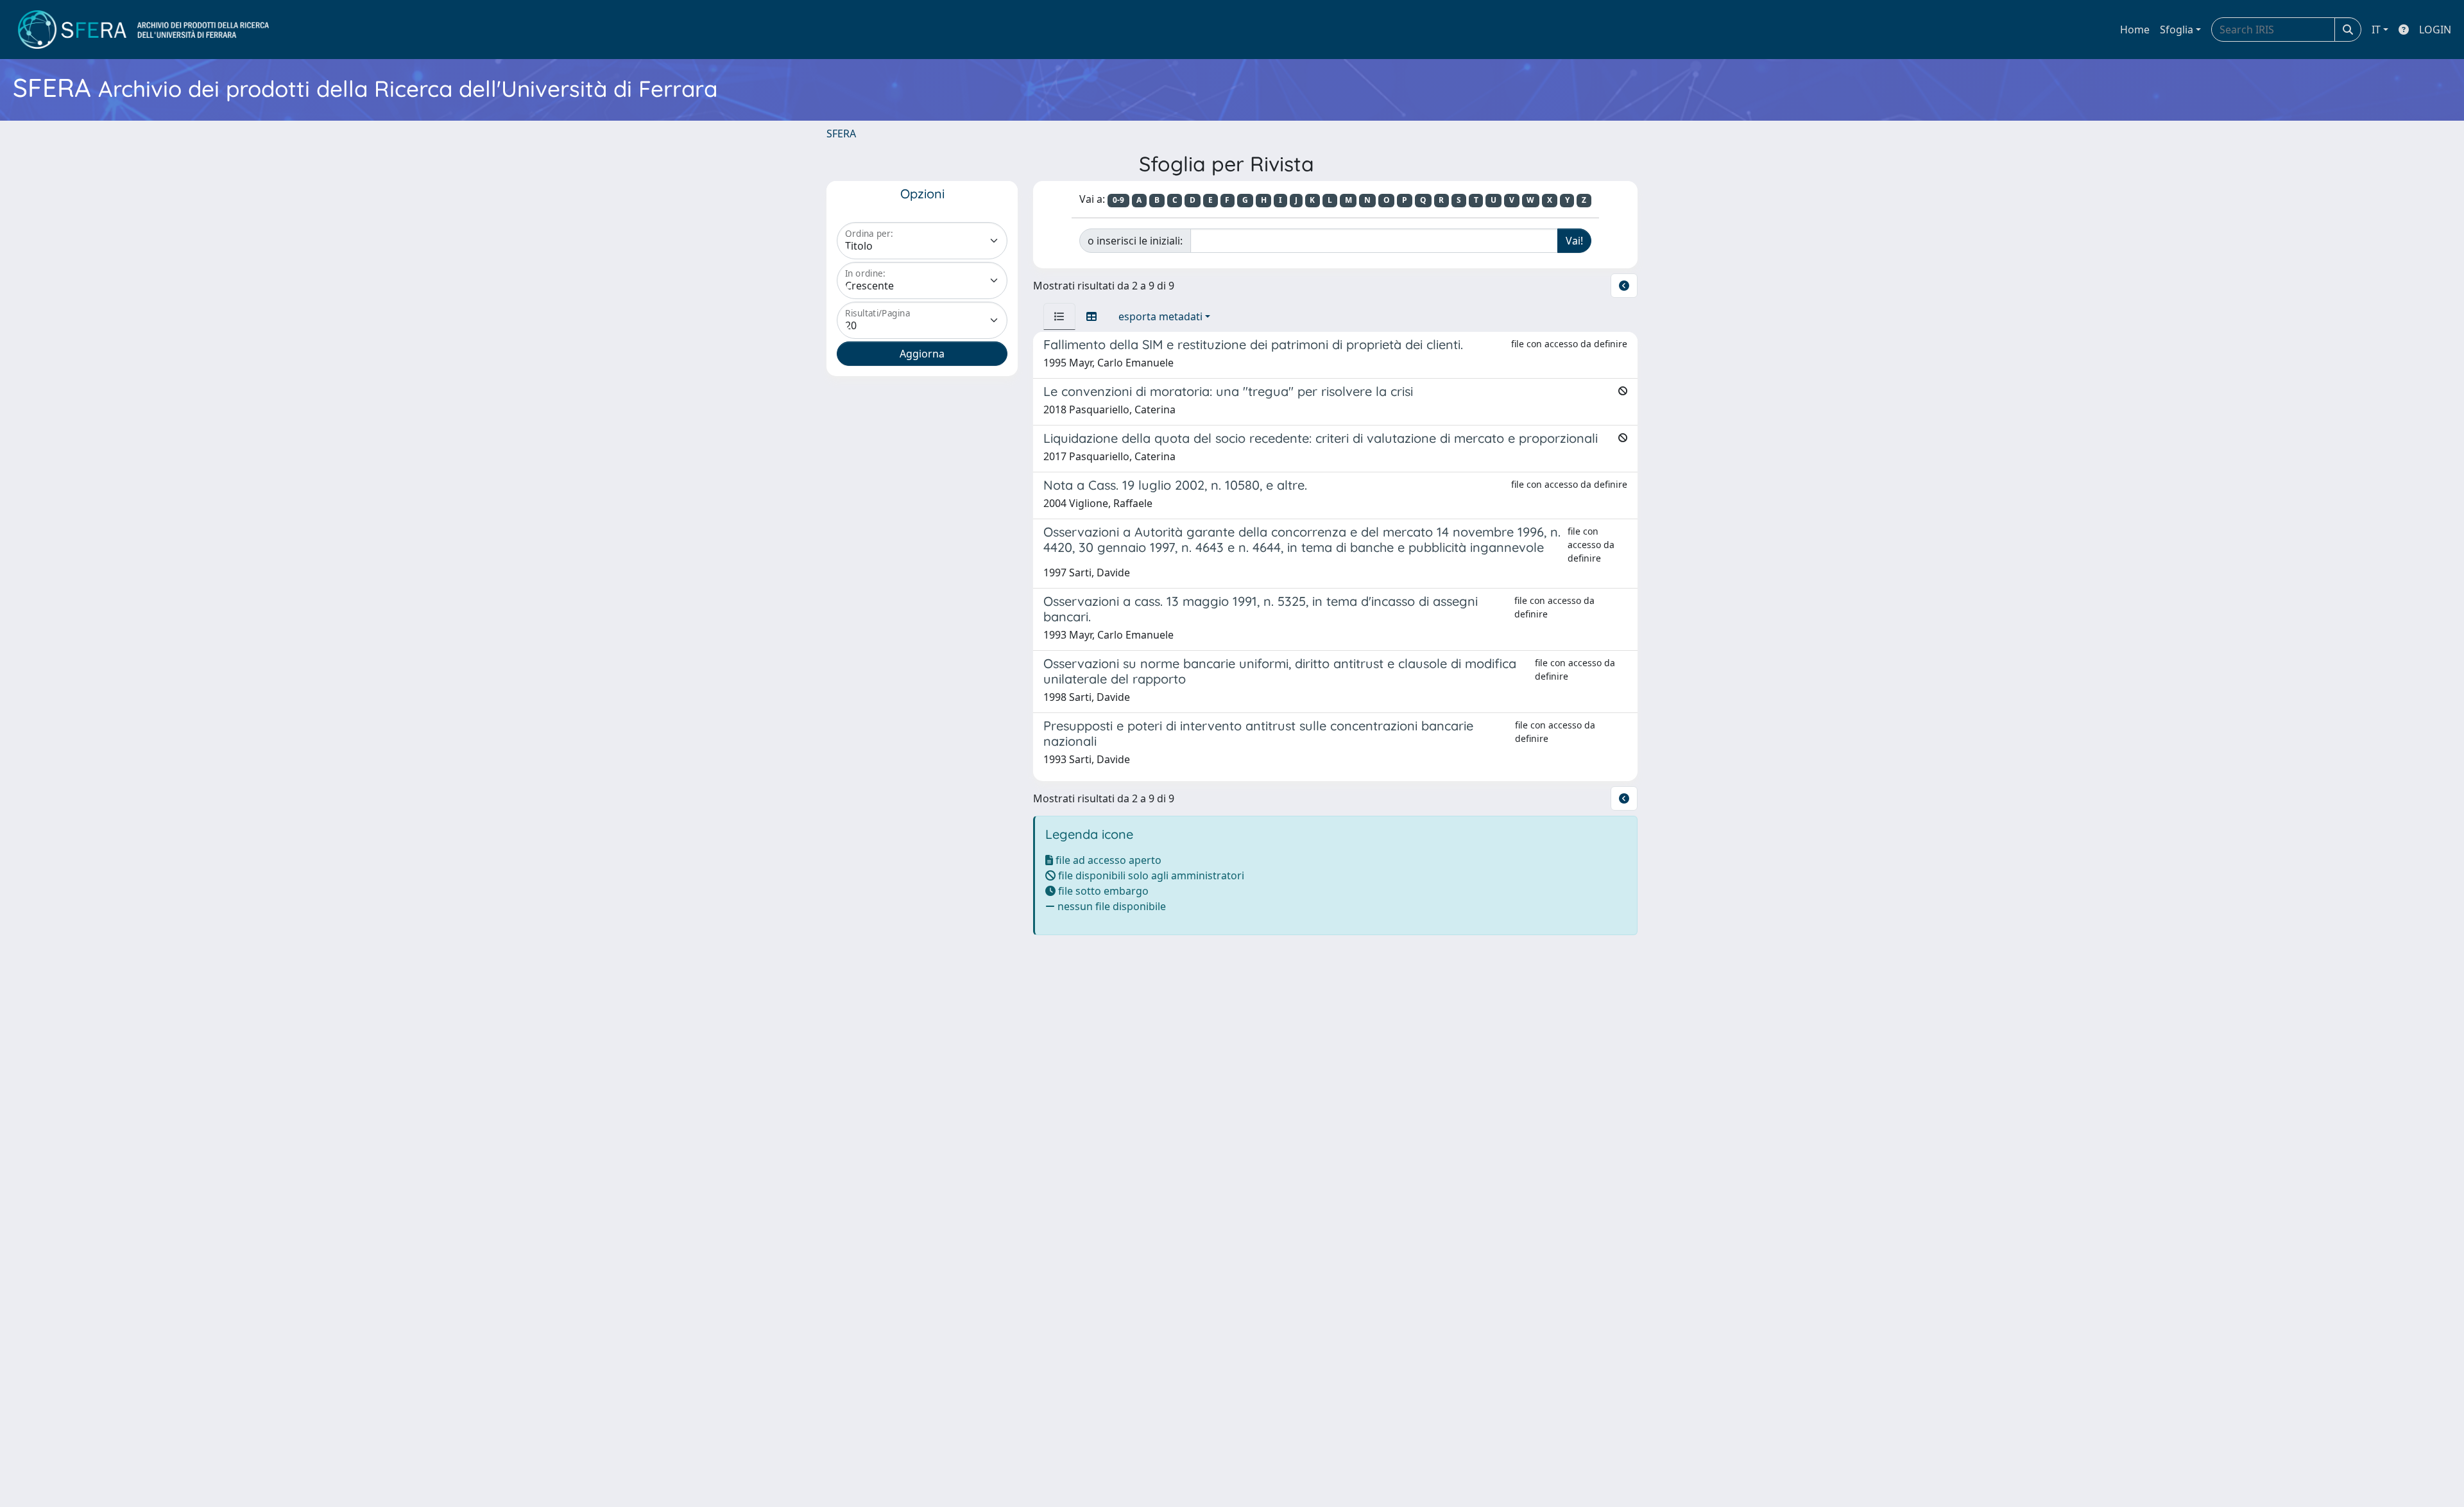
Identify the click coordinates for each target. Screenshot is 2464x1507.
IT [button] (2376, 30)
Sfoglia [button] (2177, 30)
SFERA (841, 133)
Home (2135, 30)
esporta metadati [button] (1160, 316)
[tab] (1059, 316)
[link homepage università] (143, 30)
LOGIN (2435, 30)
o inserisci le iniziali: (1135, 241)
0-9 (1118, 200)
